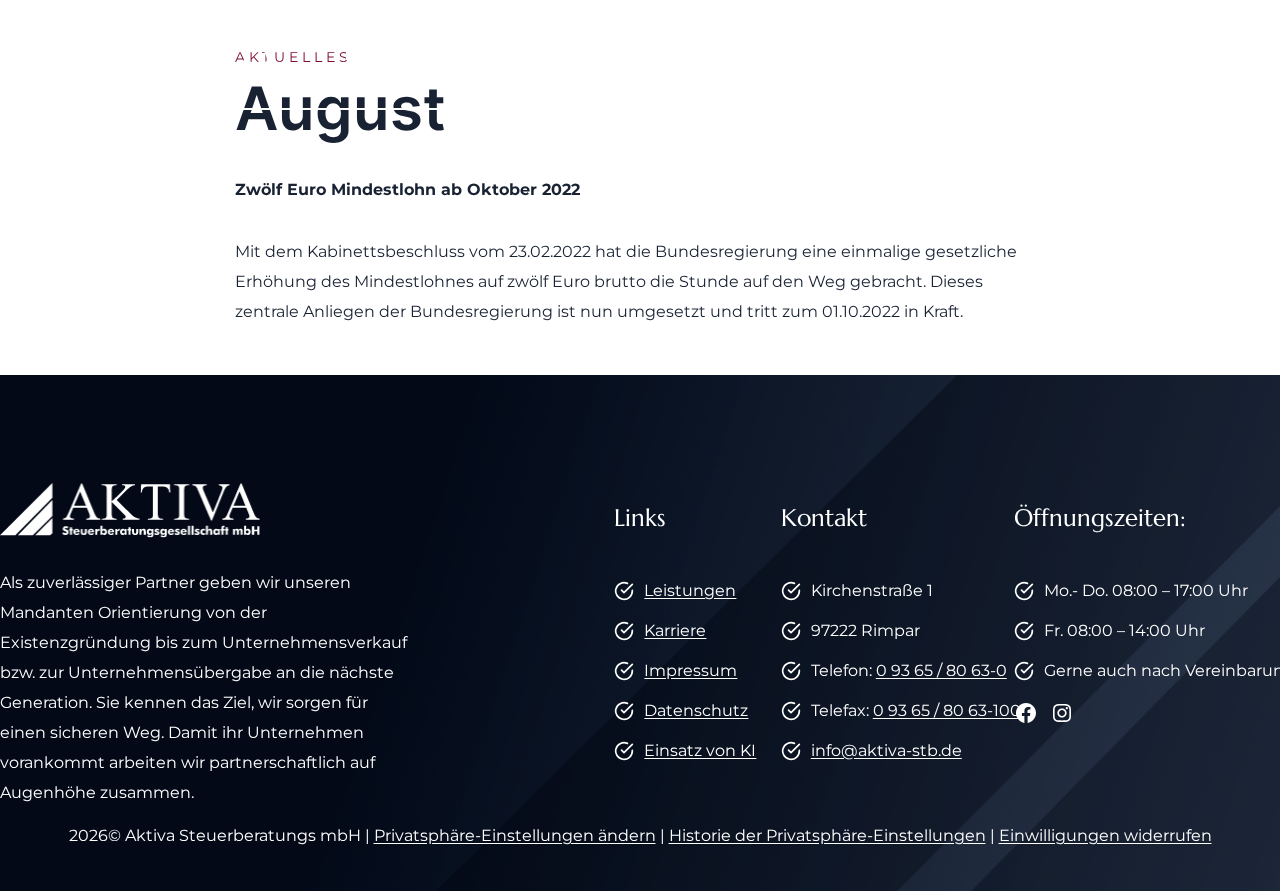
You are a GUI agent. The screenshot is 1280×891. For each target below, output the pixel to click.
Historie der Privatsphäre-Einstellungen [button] (827, 835)
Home (372, 54)
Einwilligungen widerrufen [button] (1105, 835)
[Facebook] (1211, 54)
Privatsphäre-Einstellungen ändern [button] (515, 835)
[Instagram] (1248, 54)
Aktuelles (855, 54)
